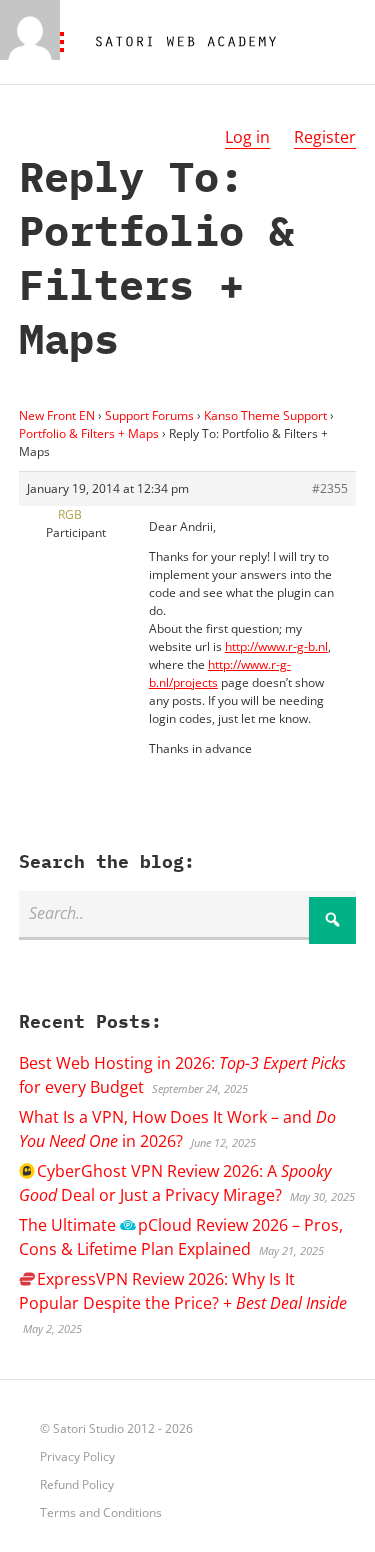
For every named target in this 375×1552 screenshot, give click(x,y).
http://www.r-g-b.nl (276, 646)
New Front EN (57, 415)
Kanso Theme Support (265, 415)
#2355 (330, 488)
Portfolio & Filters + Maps (89, 433)
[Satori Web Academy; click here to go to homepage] (178, 42)
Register (325, 137)
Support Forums (149, 415)
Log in (247, 137)
